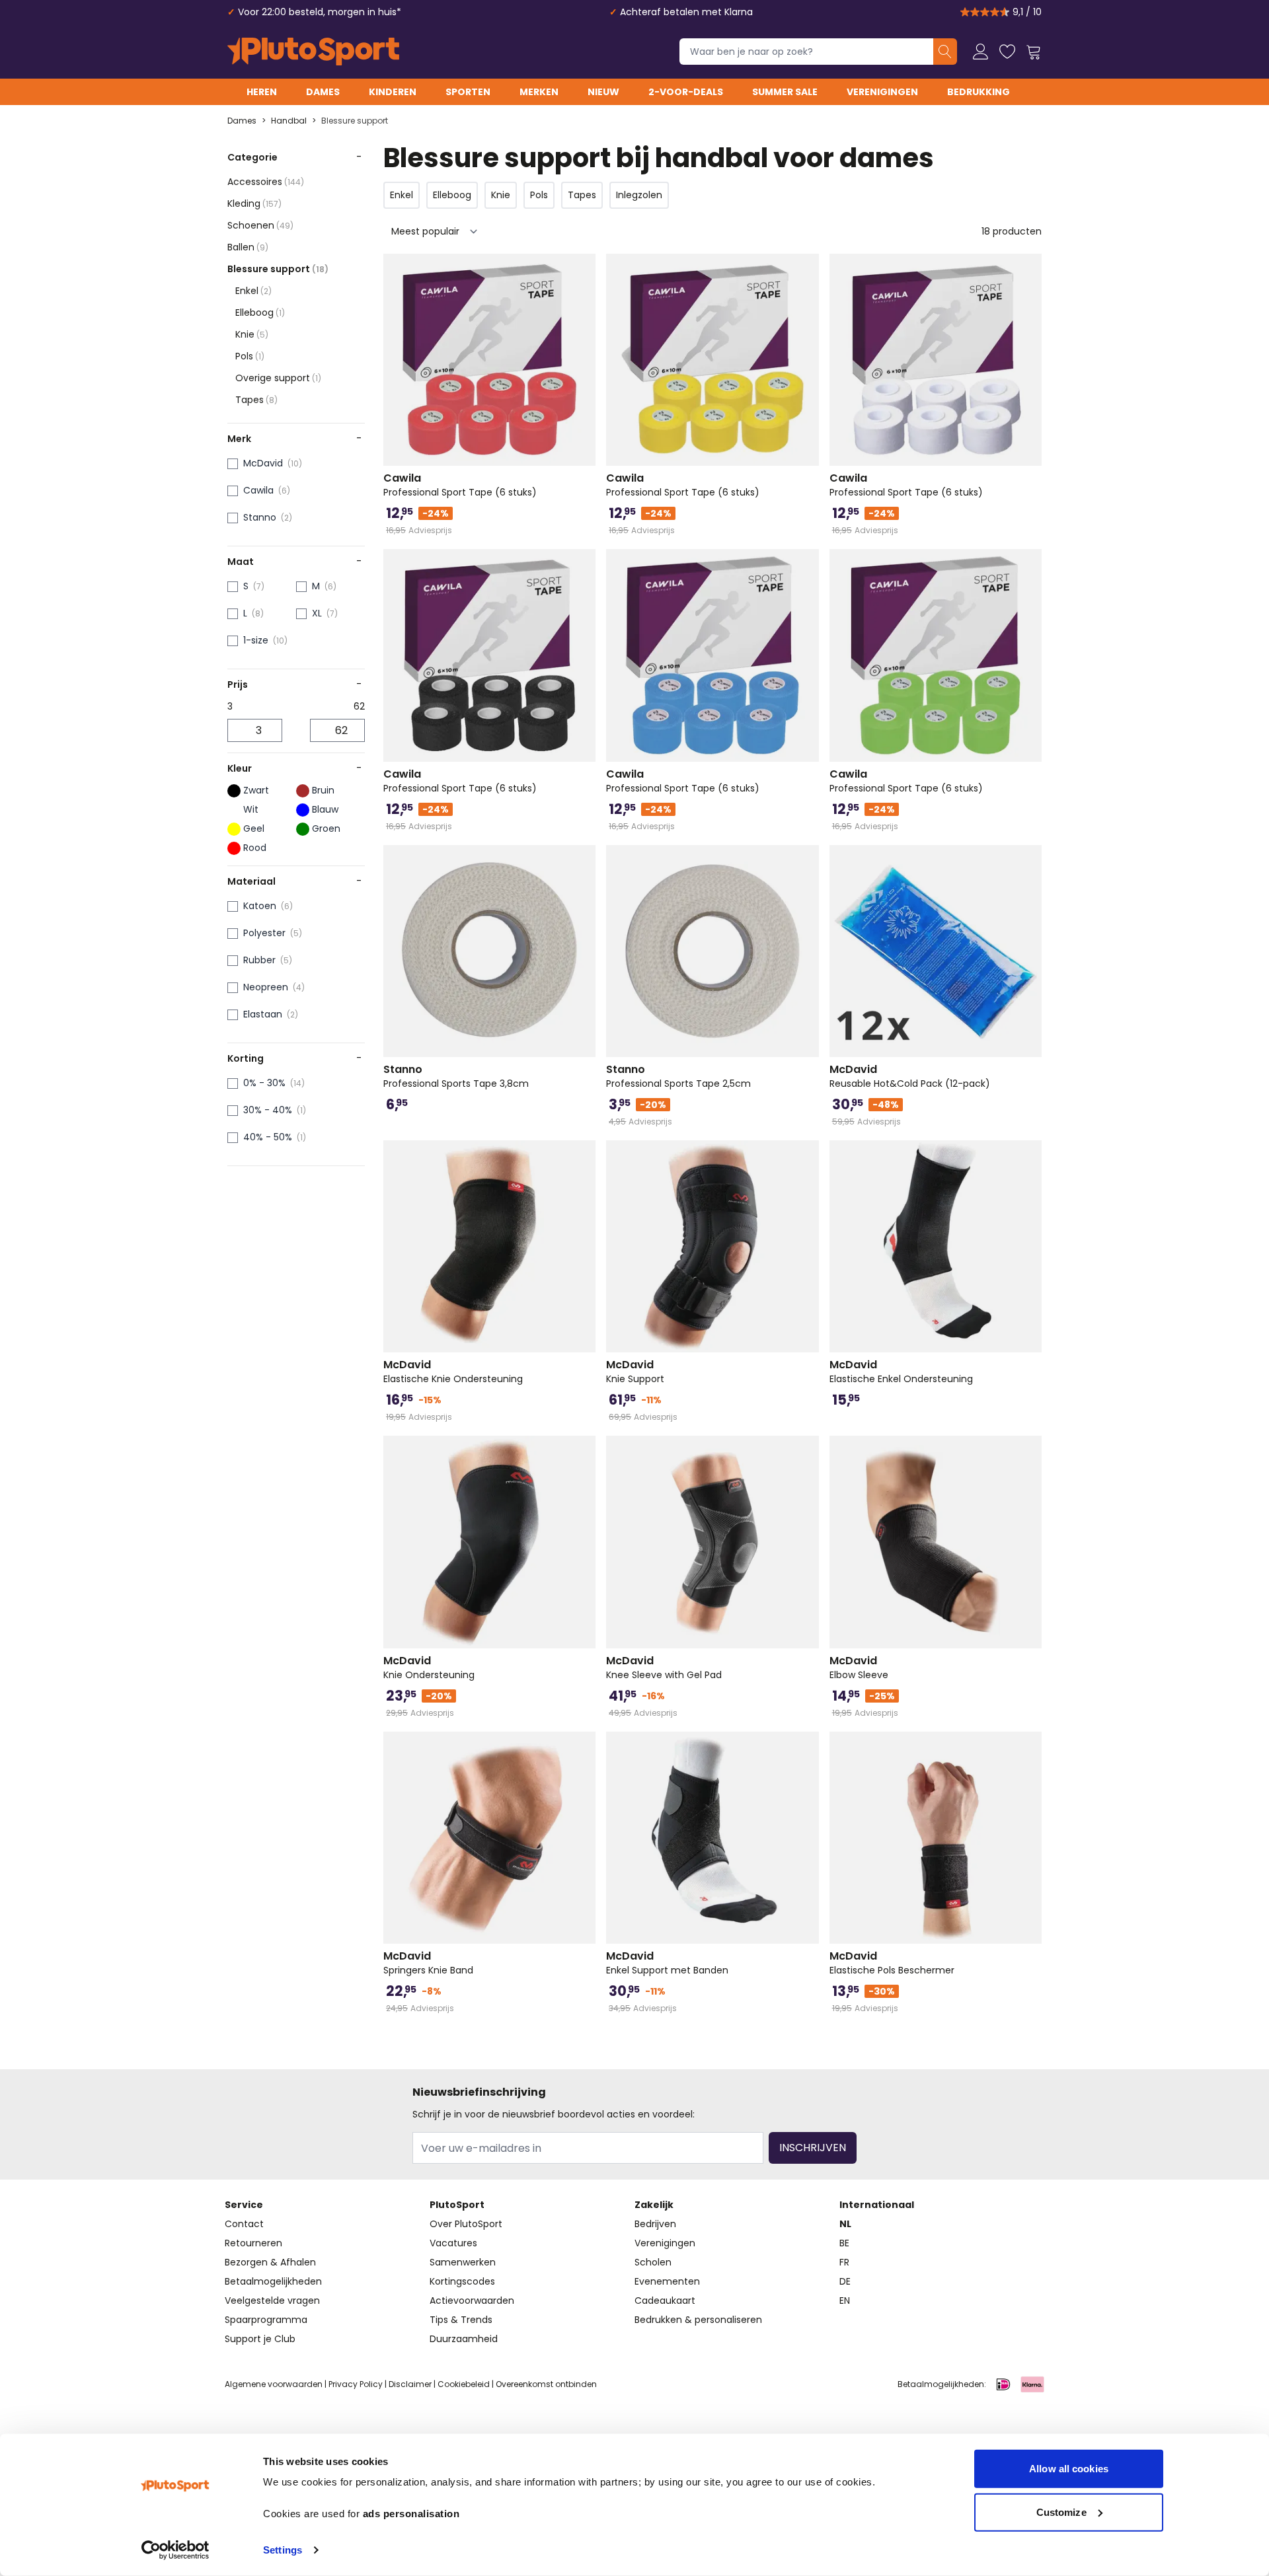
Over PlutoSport (466, 2224)
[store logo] (313, 52)
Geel (254, 828)
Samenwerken (463, 2262)
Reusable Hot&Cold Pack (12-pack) (910, 1076)
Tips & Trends (461, 2320)
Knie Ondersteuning (429, 1668)
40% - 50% (268, 1137)
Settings (283, 2550)
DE (845, 2281)
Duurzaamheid (464, 2339)
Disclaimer (410, 2384)
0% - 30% (264, 1083)
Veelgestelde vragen (272, 2300)
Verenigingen (882, 92)
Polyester (264, 933)
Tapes (256, 400)
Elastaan (263, 1014)
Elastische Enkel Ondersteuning (901, 1372)
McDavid (263, 463)
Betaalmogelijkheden (273, 2281)
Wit (251, 809)
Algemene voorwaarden (274, 2384)
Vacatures (453, 2243)
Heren (262, 92)
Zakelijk (654, 2205)
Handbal (289, 121)
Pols (250, 356)
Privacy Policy (356, 2384)
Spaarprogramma (266, 2320)
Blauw (325, 809)
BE (844, 2243)
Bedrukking (979, 92)
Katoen (260, 906)
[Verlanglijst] (1007, 52)
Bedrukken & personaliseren (698, 2320)
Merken (539, 92)
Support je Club (260, 2339)
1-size (256, 640)
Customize (1061, 2512)
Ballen (248, 247)
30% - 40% (268, 1110)
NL (845, 2224)
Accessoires (266, 182)
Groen (326, 828)
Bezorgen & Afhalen (270, 2262)
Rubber (259, 960)
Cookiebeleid (464, 2384)
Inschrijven (813, 2148)
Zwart (256, 790)
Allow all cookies (1069, 2469)
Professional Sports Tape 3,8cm (456, 1076)
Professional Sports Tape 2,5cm (678, 1076)
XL (317, 613)
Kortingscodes (462, 2281)
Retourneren (253, 2243)
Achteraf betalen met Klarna (686, 12)
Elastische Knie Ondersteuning (453, 1372)
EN (845, 2300)
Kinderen (393, 92)
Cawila (258, 490)
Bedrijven (655, 2224)
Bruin (323, 790)
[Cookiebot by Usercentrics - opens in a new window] (175, 2550)
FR (844, 2262)
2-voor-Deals (686, 92)
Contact (244, 2224)
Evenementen (667, 2281)
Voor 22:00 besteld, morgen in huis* (320, 12)
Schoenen (260, 225)
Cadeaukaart (665, 2300)
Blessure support (355, 121)
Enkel (253, 291)
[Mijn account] (981, 52)
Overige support (278, 378)
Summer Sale (785, 92)
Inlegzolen (639, 195)
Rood (255, 848)
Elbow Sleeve (859, 1668)
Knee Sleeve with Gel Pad (664, 1668)
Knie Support (635, 1372)
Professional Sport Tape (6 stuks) (460, 485)
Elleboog (260, 313)
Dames (323, 92)
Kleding (254, 203)
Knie (252, 334)
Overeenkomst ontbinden (546, 2384)
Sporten (468, 92)
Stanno (260, 517)
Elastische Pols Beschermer (892, 1963)
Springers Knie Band (428, 1963)
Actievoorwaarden (472, 2300)
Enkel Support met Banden (667, 1963)
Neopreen (266, 987)
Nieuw (603, 92)
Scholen (653, 2262)
